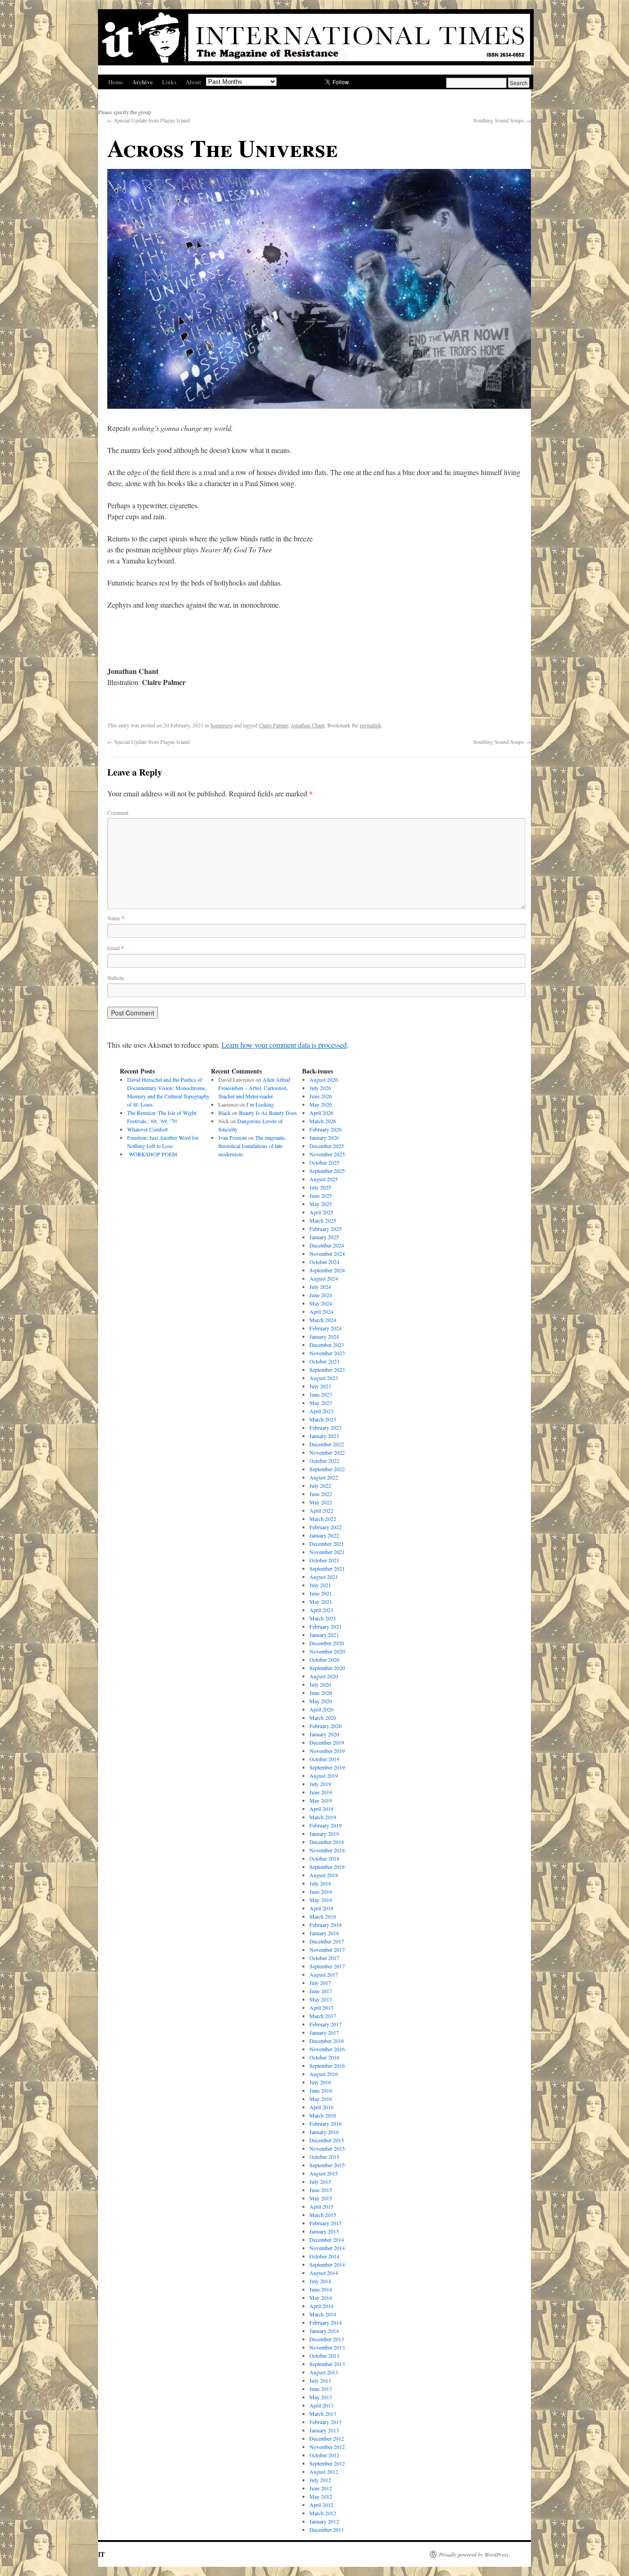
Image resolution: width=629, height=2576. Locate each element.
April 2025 (321, 1212)
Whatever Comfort (147, 1129)
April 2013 (321, 2405)
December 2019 (327, 1742)
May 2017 (321, 1999)
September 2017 (327, 1966)
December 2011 (327, 2530)
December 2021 (327, 1543)
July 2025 (320, 1187)
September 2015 (327, 2165)
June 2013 (321, 2389)
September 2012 (327, 2463)
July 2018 (320, 1883)
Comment (118, 812)
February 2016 (326, 2123)
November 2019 (327, 1751)
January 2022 (324, 1535)
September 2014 (327, 2264)
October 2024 (324, 1262)
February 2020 (326, 1726)
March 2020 (323, 1717)
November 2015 (327, 2148)
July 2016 (320, 2082)
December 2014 (327, 2239)
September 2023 (327, 1369)
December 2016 (327, 2041)
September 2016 (327, 2065)
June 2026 (321, 1096)
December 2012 (327, 2438)
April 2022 (321, 1510)
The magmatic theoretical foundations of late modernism (252, 1146)
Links (169, 82)
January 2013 (324, 2430)
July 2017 (320, 1983)
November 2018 (327, 1850)
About (193, 82)
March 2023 (323, 1419)
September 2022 (327, 1469)
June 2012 (321, 2488)
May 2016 (321, 2099)
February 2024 (326, 1328)
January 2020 (324, 1734)
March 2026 (323, 1121)
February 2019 (326, 1825)
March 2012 (323, 2513)
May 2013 (321, 2397)
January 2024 (324, 1336)
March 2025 (323, 1220)
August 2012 (324, 2472)
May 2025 (321, 1204)
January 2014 (324, 2331)
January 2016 (324, 2132)
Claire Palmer (274, 725)
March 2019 (323, 1817)
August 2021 (324, 1577)
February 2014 (326, 2322)
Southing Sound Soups (502, 120)
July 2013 (320, 2380)
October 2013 (324, 2356)
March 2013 (323, 2414)
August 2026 (324, 1079)
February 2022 (326, 1527)
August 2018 (324, 1875)
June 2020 (321, 1693)
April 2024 (321, 1311)
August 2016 (324, 2074)
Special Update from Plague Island (149, 120)
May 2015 (321, 2198)
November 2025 (327, 1154)
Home (116, 82)
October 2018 (324, 1858)
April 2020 (321, 1709)
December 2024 (327, 1245)
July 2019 (320, 1784)
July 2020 (320, 1684)
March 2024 (323, 1320)
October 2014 (324, 2256)
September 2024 (327, 1270)
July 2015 (320, 2181)
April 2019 (321, 1809)
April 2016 (321, 2107)
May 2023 (321, 1403)
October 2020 (324, 1659)
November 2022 (327, 1452)
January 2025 (324, 1237)
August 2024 (324, 1278)
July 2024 (320, 1287)
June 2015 (321, 2190)
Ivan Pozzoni (233, 1137)
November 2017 (327, 1949)
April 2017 (321, 2007)
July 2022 (320, 1485)
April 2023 (321, 1411)
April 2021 (321, 1610)
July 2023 (320, 1386)
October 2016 (324, 2057)
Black (224, 1113)
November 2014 (327, 2248)
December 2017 (327, 1941)
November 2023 (327, 1353)
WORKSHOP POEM (152, 1154)
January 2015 (324, 2231)
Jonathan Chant (308, 725)
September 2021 (327, 1568)
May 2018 (321, 1900)
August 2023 (324, 1378)
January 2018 (324, 1933)
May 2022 (321, 1502)
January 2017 (324, 2032)
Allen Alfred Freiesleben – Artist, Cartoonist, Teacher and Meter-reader (254, 1088)
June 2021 (321, 1593)
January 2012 (324, 2521)
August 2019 (324, 1775)
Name (116, 918)
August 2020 (324, 1676)
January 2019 (324, 1833)
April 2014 (321, 2306)
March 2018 (323, 1916)
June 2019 (321, 1792)
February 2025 (326, 1229)
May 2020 (321, 1701)
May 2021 (321, 1601)
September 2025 (327, 1171)
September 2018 (327, 1867)
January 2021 (324, 1635)
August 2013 (324, 2372)
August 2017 (324, 1974)
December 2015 (327, 2140)
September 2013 (327, 2364)
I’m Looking (260, 1104)
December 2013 (327, 2339)
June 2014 (321, 2289)
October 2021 (324, 1560)
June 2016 (321, 2090)
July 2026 (320, 1088)
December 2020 (327, 1643)
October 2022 (324, 1461)
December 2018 (327, 1842)
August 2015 (324, 2173)
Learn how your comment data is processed (284, 1045)
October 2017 (324, 1958)
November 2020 (327, 1651)
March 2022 (323, 1519)
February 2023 (326, 1427)
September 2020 (327, 1668)
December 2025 (327, 1146)
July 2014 (320, 2281)
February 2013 (326, 2422)
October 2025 (324, 1162)
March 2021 (323, 1618)
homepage (221, 725)
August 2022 (324, 1477)
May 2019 (321, 1800)
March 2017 (323, 2016)
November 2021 (327, 1552)
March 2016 (323, 2115)
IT (101, 2554)
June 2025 (321, 1195)
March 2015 (323, 2215)
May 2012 (321, 2496)
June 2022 (321, 1494)
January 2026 (324, 1137)
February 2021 (326, 1626)
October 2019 (324, 1759)
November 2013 (327, 2347)
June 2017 (321, 1991)
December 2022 (327, 1444)
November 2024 (327, 1253)
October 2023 (324, 1361)
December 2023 (327, 1345)
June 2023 (321, 1394)
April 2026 (321, 1113)
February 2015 (326, 2223)
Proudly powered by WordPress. (475, 2554)
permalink (370, 725)
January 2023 (324, 1436)
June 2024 (321, 1295)
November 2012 (327, 2447)
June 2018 (321, 1891)
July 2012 (320, 2480)
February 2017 (326, 2024)
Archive (143, 82)
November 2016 (327, 2049)
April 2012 (321, 2505)
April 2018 (321, 1908)
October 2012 (324, 2455)
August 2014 (324, 2273)
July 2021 (320, 1585)
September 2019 (327, 1767)
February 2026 (326, 1129)
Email (116, 948)
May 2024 (321, 1303)
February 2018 (326, 1925)
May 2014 (321, 2298)
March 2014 (323, 2314)
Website (116, 978)
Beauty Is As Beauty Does (268, 1113)
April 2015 (321, 2206)
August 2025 (324, 1179)
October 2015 (324, 2157)
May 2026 (321, 1104)
